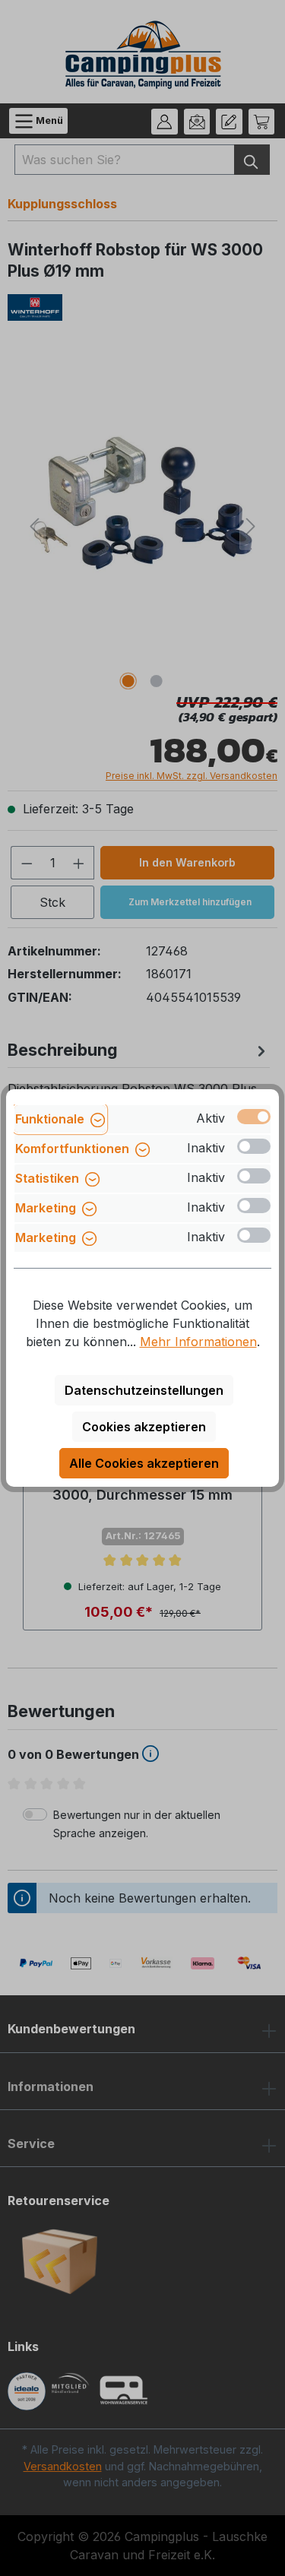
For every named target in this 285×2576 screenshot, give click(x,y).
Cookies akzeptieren (144, 1427)
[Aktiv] (254, 1117)
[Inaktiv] (254, 1146)
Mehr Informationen (198, 1342)
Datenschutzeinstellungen (144, 1390)
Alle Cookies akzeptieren (144, 1463)
